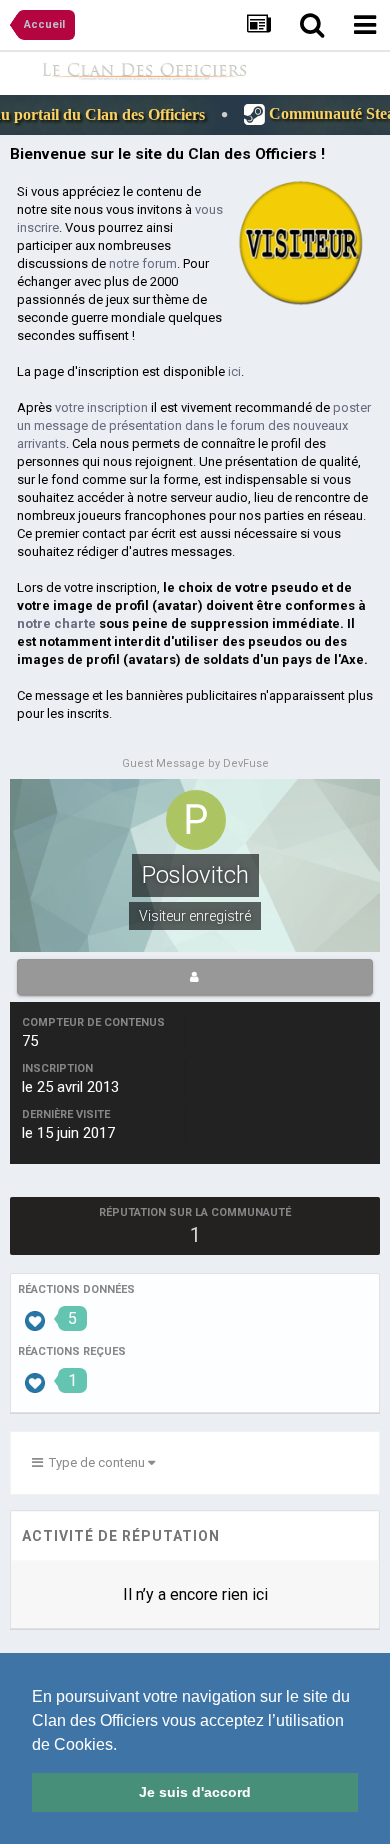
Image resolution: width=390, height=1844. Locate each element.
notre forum (143, 263)
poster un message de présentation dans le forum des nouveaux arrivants (194, 425)
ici (234, 371)
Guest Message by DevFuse (195, 763)
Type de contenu (95, 1462)
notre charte (56, 623)
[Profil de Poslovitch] (195, 977)
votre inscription (101, 407)
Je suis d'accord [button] (195, 1792)
